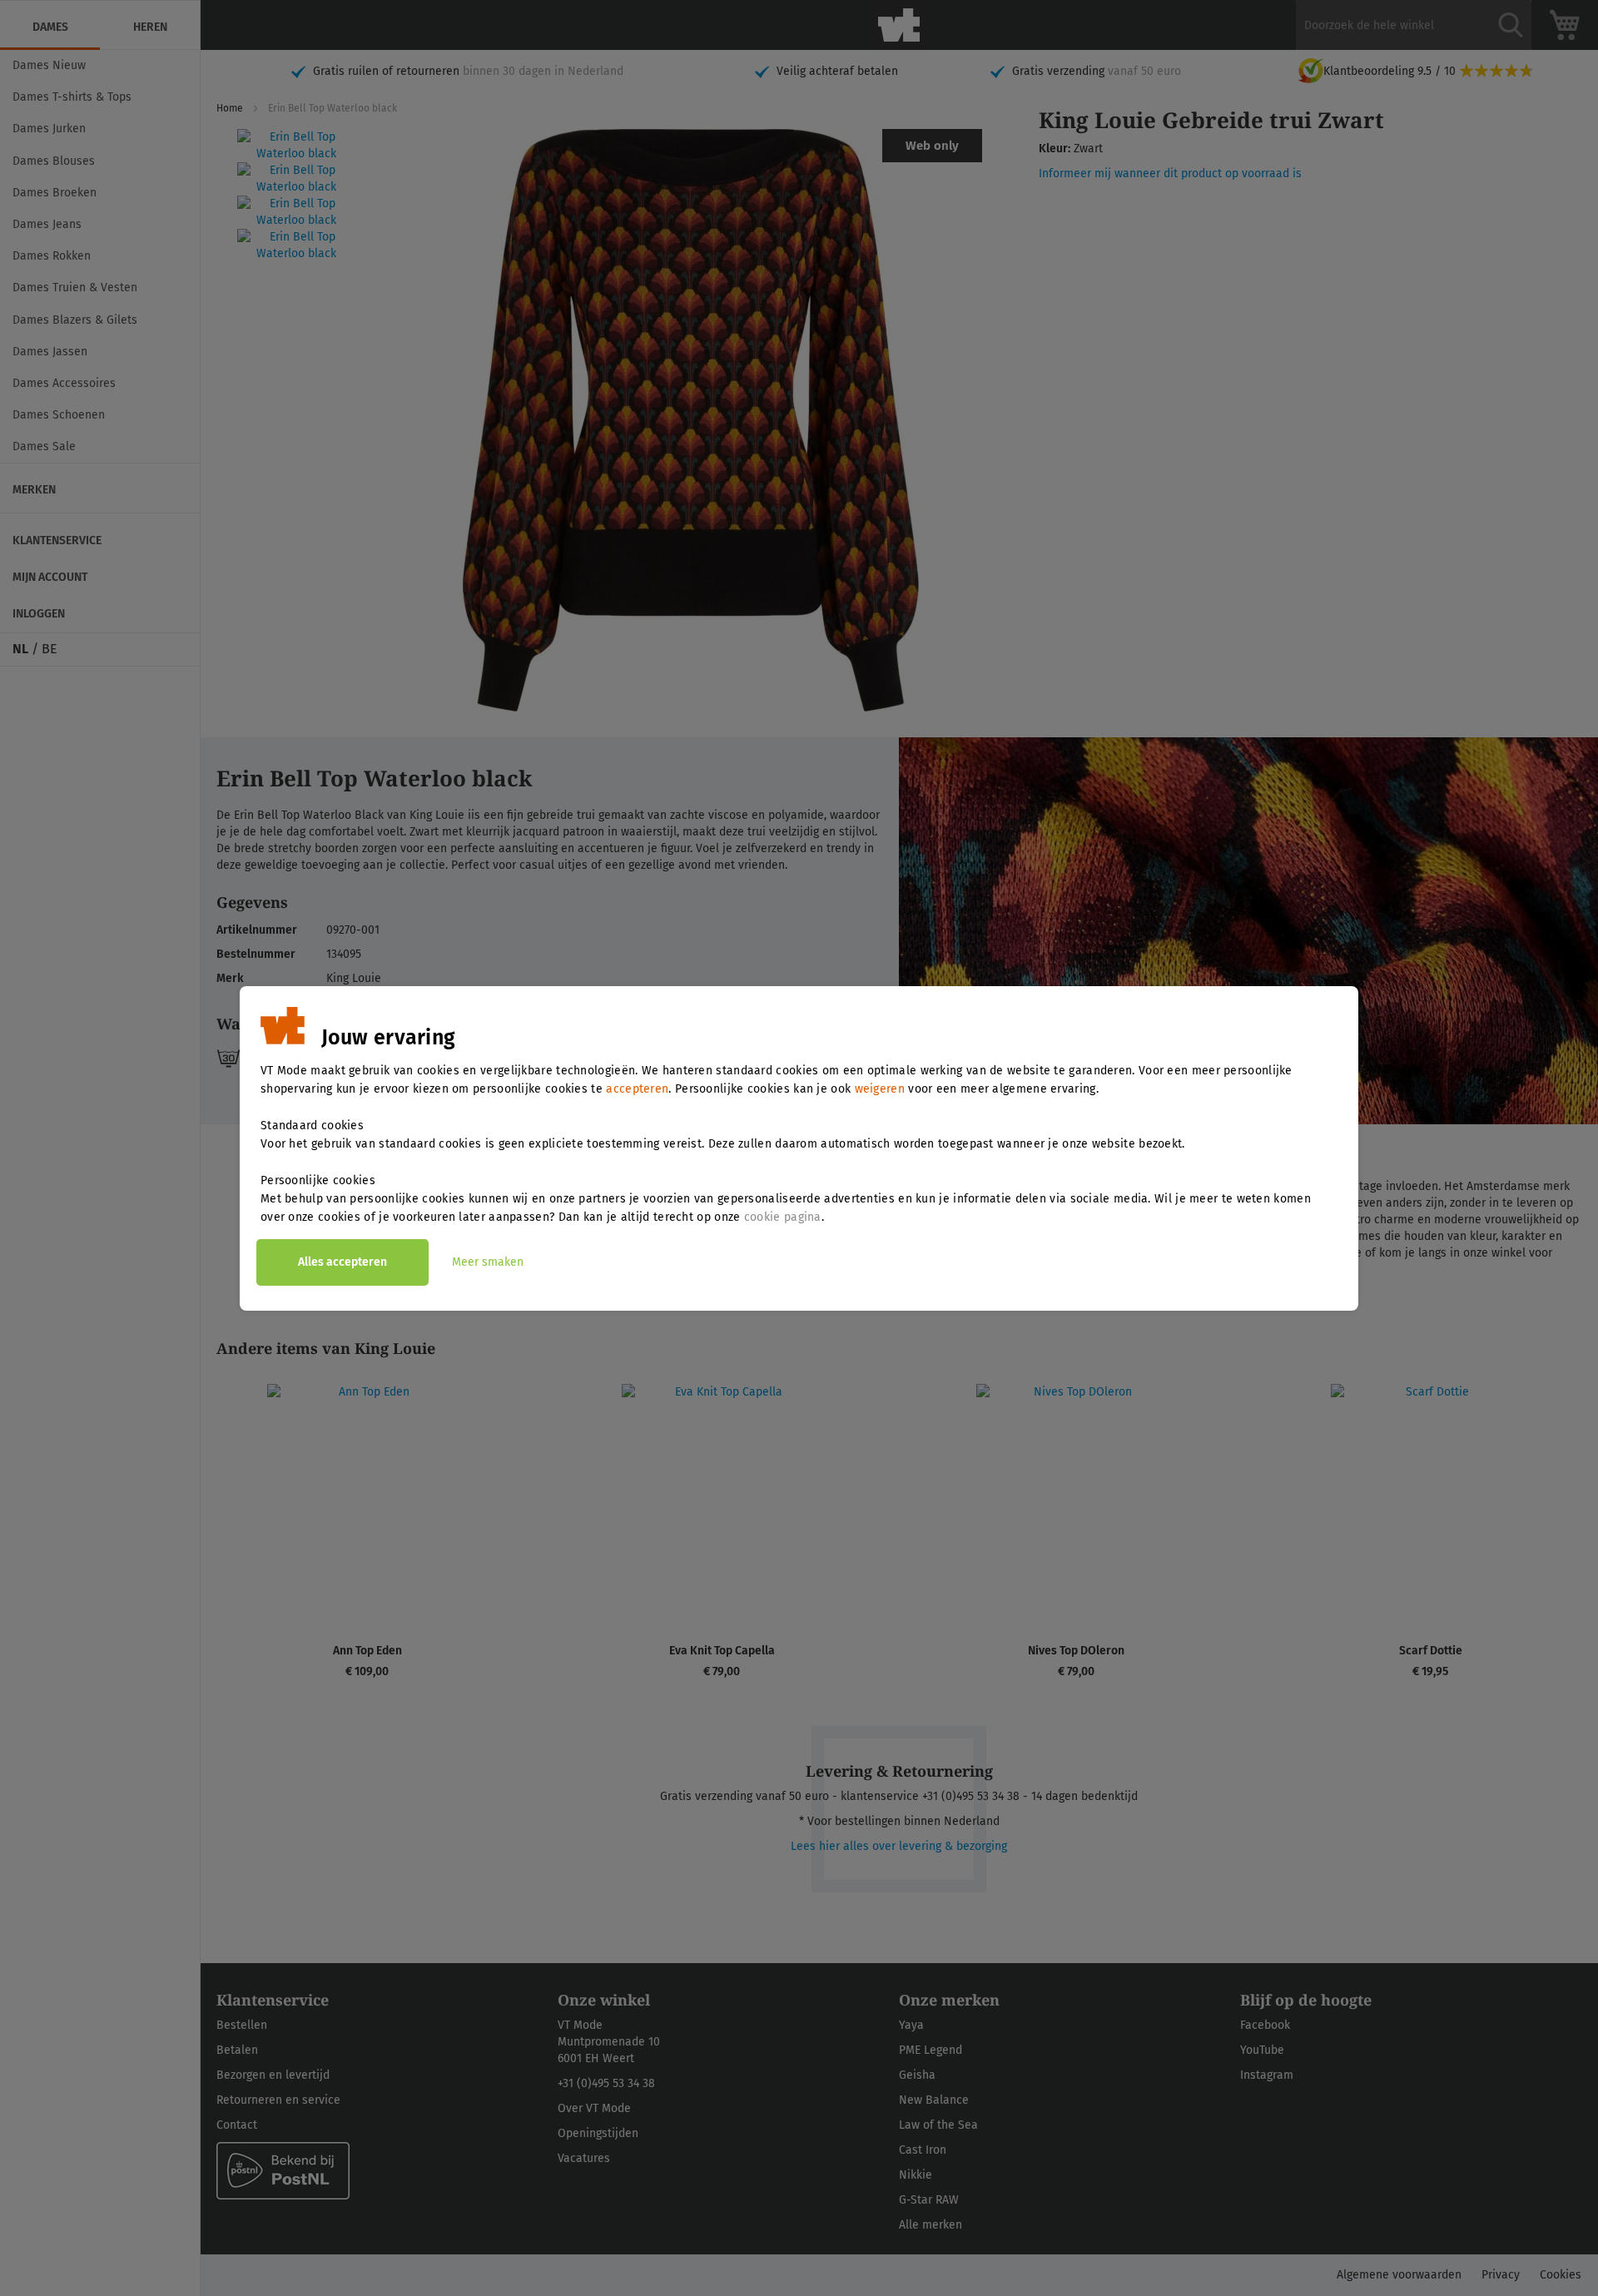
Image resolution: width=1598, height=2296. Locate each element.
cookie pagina (783, 1217)
